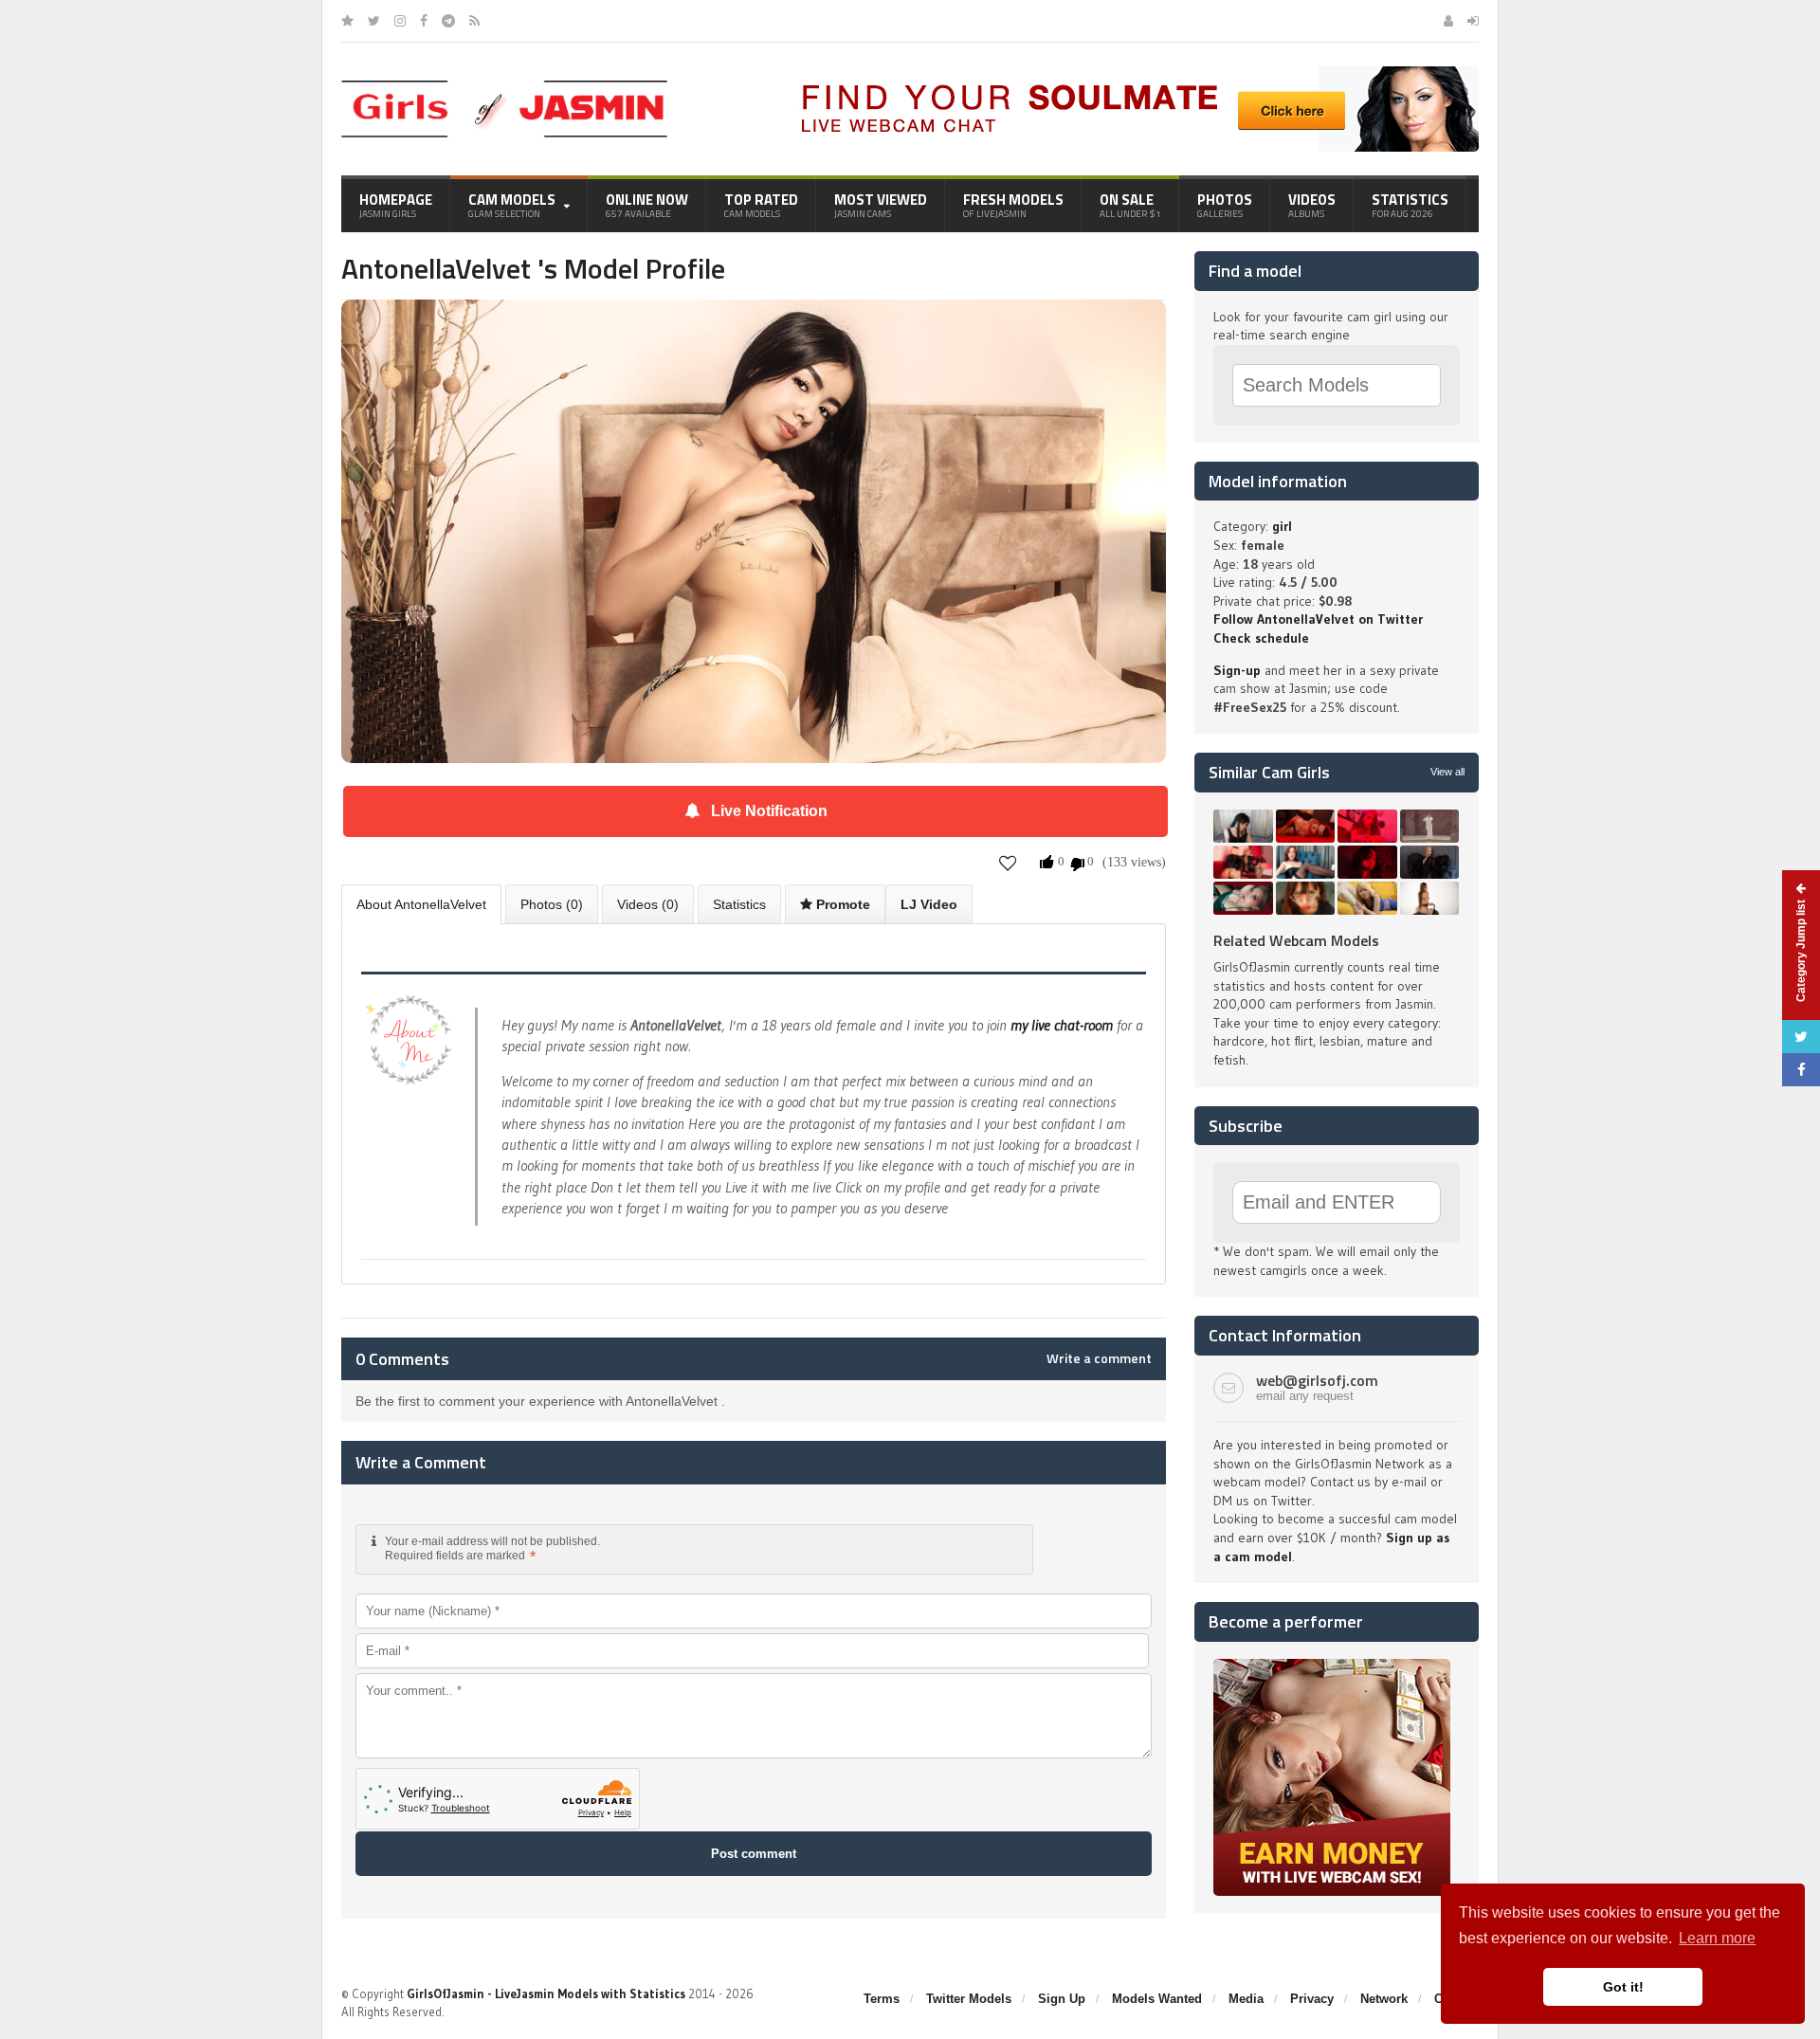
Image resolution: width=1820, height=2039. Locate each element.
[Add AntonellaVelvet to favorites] (1008, 863)
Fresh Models (1013, 205)
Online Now (647, 205)
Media (1246, 1999)
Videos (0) (648, 904)
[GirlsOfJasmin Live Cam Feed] (474, 21)
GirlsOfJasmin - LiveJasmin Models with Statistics (546, 1993)
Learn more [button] (1717, 1938)
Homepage (396, 205)
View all (1447, 772)
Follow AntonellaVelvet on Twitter (1318, 619)
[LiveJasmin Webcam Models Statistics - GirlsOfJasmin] (504, 87)
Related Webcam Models (1296, 940)
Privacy (1312, 1999)
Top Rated (761, 205)
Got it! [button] (1623, 1987)
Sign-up (1237, 670)
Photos (1225, 205)
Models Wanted (1157, 1999)
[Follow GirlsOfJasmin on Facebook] (424, 21)
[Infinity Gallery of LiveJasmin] (347, 21)
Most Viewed (881, 205)
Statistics (1410, 205)
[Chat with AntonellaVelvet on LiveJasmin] (754, 326)
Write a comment (1099, 1358)
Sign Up (1062, 1999)
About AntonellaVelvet (421, 904)
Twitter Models (969, 1999)
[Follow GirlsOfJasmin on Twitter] (374, 21)
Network (1384, 1999)
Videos (1312, 205)
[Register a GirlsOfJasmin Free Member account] (1448, 21)
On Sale (1130, 205)
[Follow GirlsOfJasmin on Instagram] (400, 21)
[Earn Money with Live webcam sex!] (1332, 1666)
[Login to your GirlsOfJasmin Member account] (1473, 21)
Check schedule (1261, 638)
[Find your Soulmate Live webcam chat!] (1134, 73)
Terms (882, 1999)
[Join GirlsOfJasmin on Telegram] (448, 21)
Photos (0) (552, 904)
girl (1282, 526)
